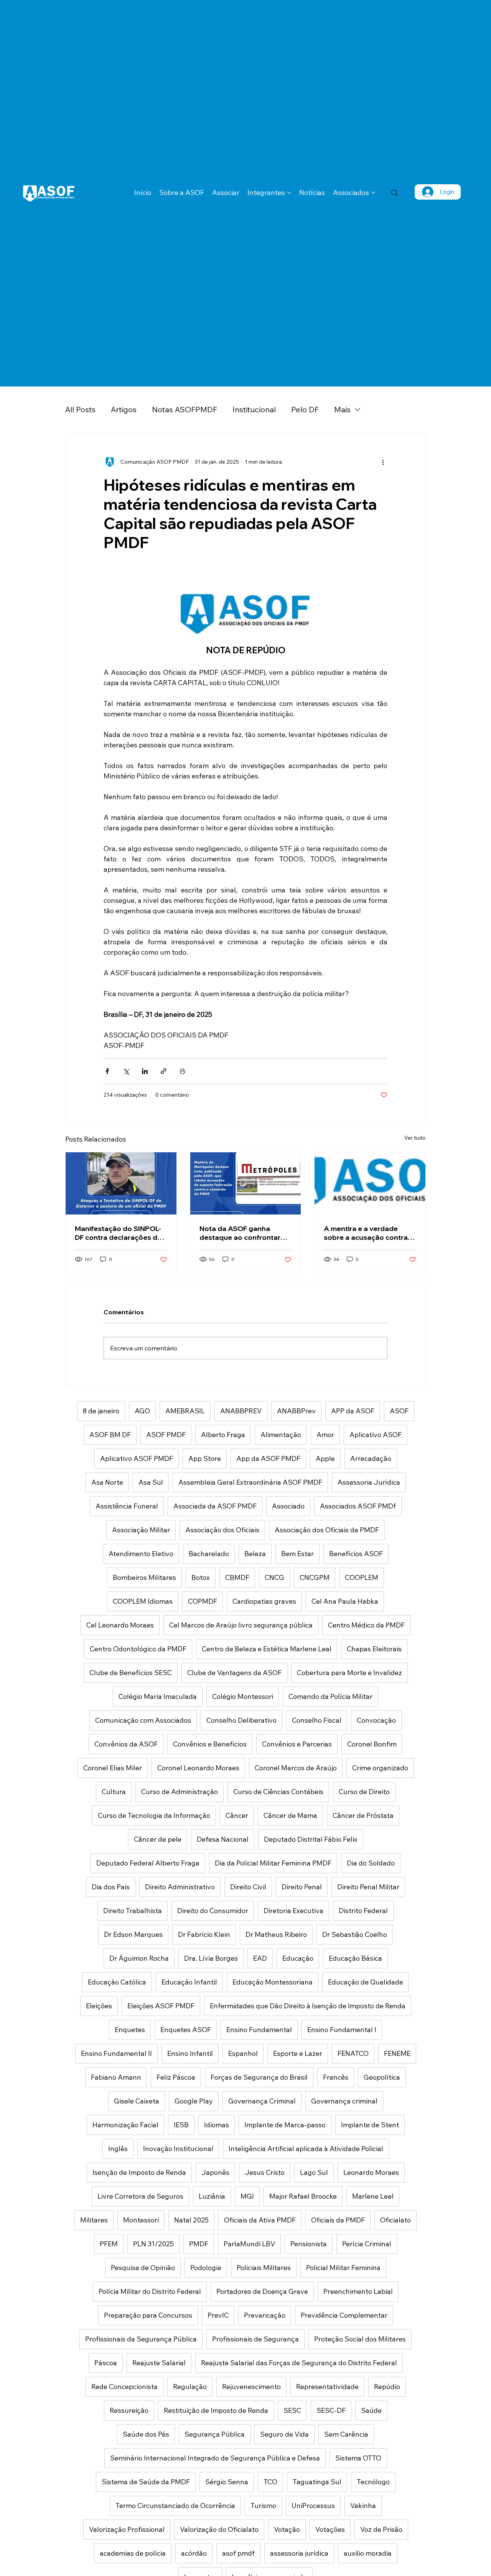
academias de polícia (133, 2553)
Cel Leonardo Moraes (120, 1625)
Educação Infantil (189, 1982)
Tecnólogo (373, 2482)
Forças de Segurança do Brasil (259, 2077)
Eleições (99, 2006)
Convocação (376, 1720)
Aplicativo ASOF (376, 1435)
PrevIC (218, 2315)
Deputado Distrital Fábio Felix (311, 1839)
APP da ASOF (353, 1411)
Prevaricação (265, 2315)
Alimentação (281, 1435)
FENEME (397, 2053)
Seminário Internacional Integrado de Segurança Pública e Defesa (215, 2458)
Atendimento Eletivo (141, 1554)
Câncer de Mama (290, 1815)
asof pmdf (238, 2553)
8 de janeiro (101, 1411)
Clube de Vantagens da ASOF (234, 1673)
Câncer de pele (158, 1839)
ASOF (399, 1411)
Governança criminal (344, 2101)
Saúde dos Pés (146, 2434)
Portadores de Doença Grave (262, 2291)
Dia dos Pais (111, 1887)
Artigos (124, 409)
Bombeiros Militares (144, 1577)
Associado (288, 1506)
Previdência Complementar (344, 2315)
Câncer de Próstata (363, 1815)
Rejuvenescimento (251, 2387)
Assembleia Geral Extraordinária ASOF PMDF (250, 1482)
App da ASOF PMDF (268, 1458)
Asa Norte (107, 1482)
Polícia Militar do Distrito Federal (150, 2291)
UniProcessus (313, 2506)
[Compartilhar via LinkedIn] (145, 1071)
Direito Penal (302, 1887)
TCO (270, 2482)
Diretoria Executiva (293, 1911)
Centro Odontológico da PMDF (138, 1649)
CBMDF (237, 1577)
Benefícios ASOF (356, 1554)
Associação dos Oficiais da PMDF (327, 1530)
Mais (342, 409)
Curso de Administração (180, 1792)
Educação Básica (355, 1958)
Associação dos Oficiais (222, 1530)
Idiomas (217, 2125)
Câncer (237, 1815)
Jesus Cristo (265, 2172)
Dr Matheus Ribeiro (276, 1934)
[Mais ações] (383, 462)
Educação (298, 1958)
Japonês (215, 2172)
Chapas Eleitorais (374, 1649)
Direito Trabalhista (133, 1911)
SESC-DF (331, 2410)
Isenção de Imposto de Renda (139, 2172)
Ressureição (129, 2410)
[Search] (395, 193)
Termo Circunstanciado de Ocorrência (175, 2506)
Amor (325, 1435)
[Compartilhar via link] (164, 1071)
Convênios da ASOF (126, 1744)
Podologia (206, 2268)
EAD (260, 1958)
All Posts (80, 409)
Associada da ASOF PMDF (215, 1506)
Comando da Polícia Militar (330, 1696)
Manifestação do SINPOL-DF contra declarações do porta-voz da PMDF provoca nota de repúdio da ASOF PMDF (118, 1233)
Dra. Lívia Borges (211, 1958)
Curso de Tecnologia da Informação (154, 1815)
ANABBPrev (296, 1411)
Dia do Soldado (371, 1863)
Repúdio (387, 2387)
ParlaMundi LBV (249, 2244)
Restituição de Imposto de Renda (216, 2410)
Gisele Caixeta (137, 2101)
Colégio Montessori (243, 1696)
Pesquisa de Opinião (143, 2268)
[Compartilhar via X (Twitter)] (126, 1071)
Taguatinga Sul (317, 2482)
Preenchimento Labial (358, 2291)
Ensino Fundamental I (342, 2030)
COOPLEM (362, 1577)
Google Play (194, 2101)
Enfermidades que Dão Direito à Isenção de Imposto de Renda (308, 2006)
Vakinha (363, 2506)
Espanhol (243, 2053)
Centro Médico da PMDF (366, 1625)
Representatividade (327, 2387)
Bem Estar (297, 1554)
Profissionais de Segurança (255, 2339)
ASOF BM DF (110, 1435)
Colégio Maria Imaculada (158, 1696)
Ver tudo (415, 1138)
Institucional (254, 409)
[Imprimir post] (182, 1071)
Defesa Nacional (223, 1839)
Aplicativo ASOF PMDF (137, 1458)
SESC (292, 2410)
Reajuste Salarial (159, 2363)
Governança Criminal (262, 2101)
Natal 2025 (191, 2220)
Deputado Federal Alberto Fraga (148, 1863)
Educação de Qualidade (366, 1982)
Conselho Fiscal (317, 1720)
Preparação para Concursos (148, 2315)
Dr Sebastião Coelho (355, 1934)
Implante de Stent (370, 2125)
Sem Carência (346, 2434)
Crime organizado (380, 1768)
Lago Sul (314, 2172)
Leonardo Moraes (371, 2172)
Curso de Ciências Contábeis (278, 1792)
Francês (336, 2077)
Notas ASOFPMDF (185, 409)
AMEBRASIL (185, 1411)
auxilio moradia (368, 2553)
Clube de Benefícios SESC (131, 1673)
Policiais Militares (264, 2268)
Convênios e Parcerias (297, 1744)
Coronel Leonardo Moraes (198, 1768)
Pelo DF (305, 409)
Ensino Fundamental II (116, 2053)
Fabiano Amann (116, 2077)
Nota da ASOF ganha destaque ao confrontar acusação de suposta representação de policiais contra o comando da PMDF (244, 1233)
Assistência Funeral (127, 1506)
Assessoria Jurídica (369, 1482)
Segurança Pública (215, 2434)
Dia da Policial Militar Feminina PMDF (273, 1863)
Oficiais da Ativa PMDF (260, 2220)
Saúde (371, 2410)
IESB (181, 2125)
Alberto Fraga (223, 1435)
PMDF (199, 2244)
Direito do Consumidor (213, 1911)
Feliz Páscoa (176, 2077)
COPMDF (203, 1601)
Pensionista (309, 2244)
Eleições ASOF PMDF (161, 2006)
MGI (247, 2196)
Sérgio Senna (227, 2482)
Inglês (118, 2149)
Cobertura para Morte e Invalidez (349, 1673)
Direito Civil (248, 1887)
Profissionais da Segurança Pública (141, 2339)
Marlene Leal (373, 2196)
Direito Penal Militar (368, 1887)
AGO (142, 1411)
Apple (325, 1458)
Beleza (255, 1554)
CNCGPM (315, 1577)
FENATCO (353, 2053)
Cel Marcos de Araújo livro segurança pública (241, 1625)
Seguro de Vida (284, 2434)
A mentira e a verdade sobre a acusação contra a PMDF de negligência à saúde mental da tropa (369, 1233)
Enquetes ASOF (186, 2030)
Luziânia (212, 2196)
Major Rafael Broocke (303, 2196)
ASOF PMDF (166, 1435)
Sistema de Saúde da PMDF (146, 2482)
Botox (201, 1577)
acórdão (194, 2553)
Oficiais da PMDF (338, 2220)
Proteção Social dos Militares (360, 2339)
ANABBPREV (241, 1411)
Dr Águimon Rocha (139, 1958)
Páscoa (106, 2363)
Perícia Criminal (367, 2244)
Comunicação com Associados (143, 1720)
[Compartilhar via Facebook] (107, 1071)
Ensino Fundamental (259, 2030)
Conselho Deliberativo (241, 1720)
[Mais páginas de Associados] (373, 193)
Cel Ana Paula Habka (345, 1601)
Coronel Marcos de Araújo (296, 1768)
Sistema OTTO (358, 2458)
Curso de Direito (364, 1792)
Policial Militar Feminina (343, 2268)
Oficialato (395, 2220)
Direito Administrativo (180, 1887)
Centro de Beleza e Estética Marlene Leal (267, 1649)
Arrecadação (371, 1458)
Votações (330, 2529)
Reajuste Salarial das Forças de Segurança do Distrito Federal (299, 2363)
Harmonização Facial (125, 2125)
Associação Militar (141, 1530)
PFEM (109, 2244)
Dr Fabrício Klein (204, 1934)
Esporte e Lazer (298, 2053)
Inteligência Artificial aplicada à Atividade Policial (306, 2149)
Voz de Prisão (381, 2529)
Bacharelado (209, 1554)
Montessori (141, 2220)
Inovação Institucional (178, 2149)
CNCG (274, 1577)
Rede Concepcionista (124, 2387)
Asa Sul (151, 1482)
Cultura (114, 1792)
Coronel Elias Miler (113, 1768)
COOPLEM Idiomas (143, 1601)
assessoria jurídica (299, 2553)
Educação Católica (117, 1982)
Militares (94, 2220)
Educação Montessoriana (273, 1982)
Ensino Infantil (190, 2053)
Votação (287, 2529)
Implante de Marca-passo (285, 2125)
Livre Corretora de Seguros (140, 2196)
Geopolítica (382, 2077)
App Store (205, 1458)
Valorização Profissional (127, 2529)
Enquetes (130, 2030)
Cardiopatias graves (264, 1601)
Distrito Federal (363, 1911)
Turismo (263, 2506)
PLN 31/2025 (153, 2244)
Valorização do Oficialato (219, 2529)
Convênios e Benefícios (210, 1744)
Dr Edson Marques (133, 1934)
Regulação (190, 2387)
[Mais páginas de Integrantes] (289, 193)
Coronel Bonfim (372, 1744)
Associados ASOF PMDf (358, 1506)
